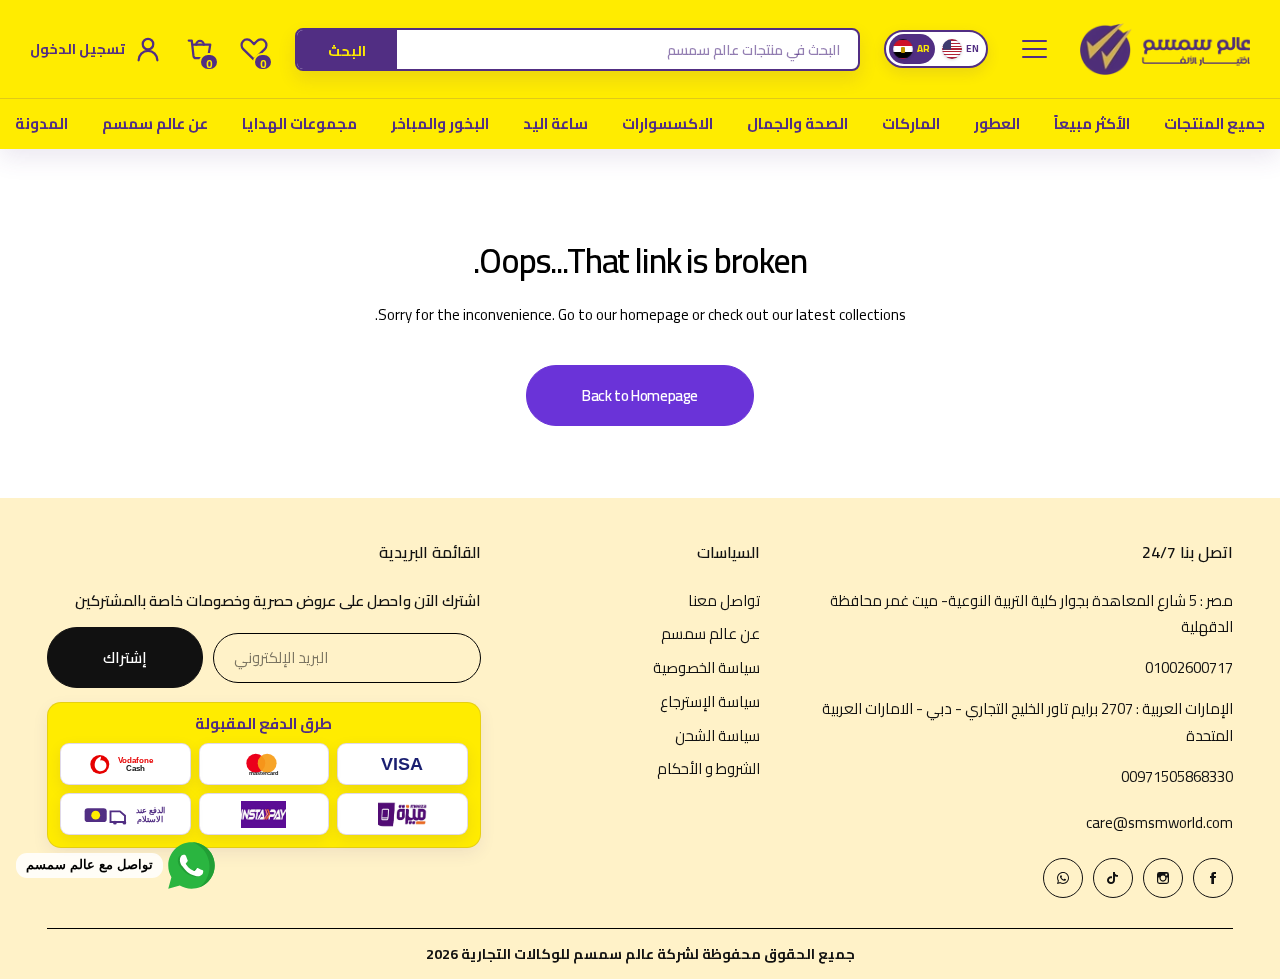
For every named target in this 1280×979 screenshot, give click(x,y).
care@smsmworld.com (1159, 822)
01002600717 (1189, 667)
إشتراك (125, 657)
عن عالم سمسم (155, 123)
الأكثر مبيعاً (1092, 123)
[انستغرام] (1163, 878)
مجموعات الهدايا (299, 123)
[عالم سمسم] (1165, 49)
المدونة (41, 123)
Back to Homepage (640, 395)
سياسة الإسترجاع (710, 701)
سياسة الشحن (717, 735)
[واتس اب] (1063, 878)
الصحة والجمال (797, 123)
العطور (997, 123)
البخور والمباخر (440, 123)
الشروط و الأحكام (708, 768)
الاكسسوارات (667, 123)
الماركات (911, 123)
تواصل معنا (724, 600)
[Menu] (1034, 49)
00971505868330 (1177, 776)
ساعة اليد (555, 123)
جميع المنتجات (1214, 123)
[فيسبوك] (1213, 878)
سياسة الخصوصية (706, 667)
